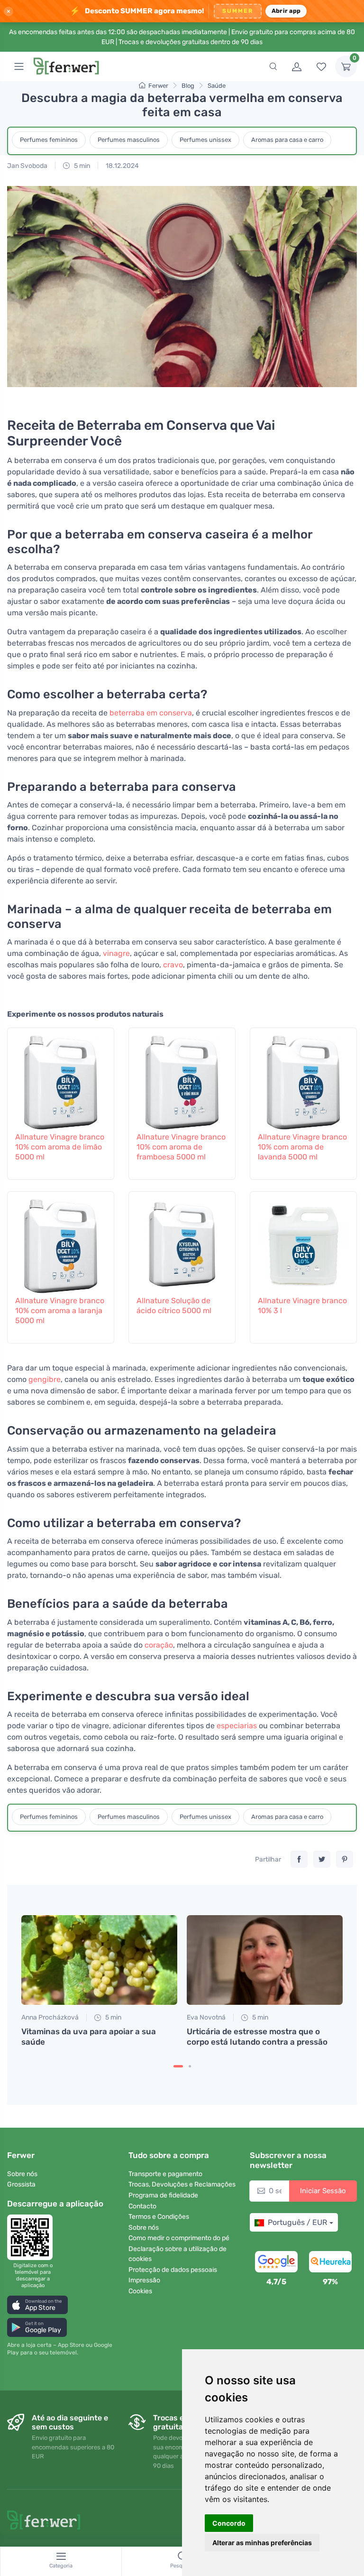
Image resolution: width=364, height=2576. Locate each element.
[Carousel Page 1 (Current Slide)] (178, 2066)
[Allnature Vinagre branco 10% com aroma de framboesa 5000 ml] (182, 1078)
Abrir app (286, 11)
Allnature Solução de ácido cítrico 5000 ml (174, 1306)
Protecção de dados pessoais (173, 2270)
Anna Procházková (50, 2017)
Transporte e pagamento (165, 2174)
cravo (173, 965)
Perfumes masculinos (129, 140)
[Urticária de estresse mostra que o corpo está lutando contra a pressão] (265, 1960)
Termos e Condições (159, 2217)
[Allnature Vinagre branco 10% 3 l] (303, 1242)
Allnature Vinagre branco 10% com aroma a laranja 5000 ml (60, 1311)
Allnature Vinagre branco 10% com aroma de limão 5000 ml (60, 1147)
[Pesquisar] (273, 66)
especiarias (237, 1726)
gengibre (45, 1379)
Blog (188, 86)
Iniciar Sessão (323, 2191)
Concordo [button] (229, 2523)
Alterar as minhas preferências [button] (262, 2543)
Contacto (142, 2206)
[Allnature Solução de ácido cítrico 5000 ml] (182, 1242)
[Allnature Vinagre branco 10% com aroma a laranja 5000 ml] (61, 1242)
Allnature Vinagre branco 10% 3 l (302, 1306)
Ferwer (158, 86)
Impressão (144, 2280)
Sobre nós (22, 2174)
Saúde (217, 86)
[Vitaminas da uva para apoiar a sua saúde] (99, 1960)
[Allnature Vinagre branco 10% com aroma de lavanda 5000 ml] (303, 1078)
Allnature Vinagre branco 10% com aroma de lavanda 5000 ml (302, 1147)
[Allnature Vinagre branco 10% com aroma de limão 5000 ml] (61, 1078)
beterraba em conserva (151, 713)
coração (159, 1645)
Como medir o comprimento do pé (179, 2238)
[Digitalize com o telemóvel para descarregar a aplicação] (33, 2237)
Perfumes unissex (205, 140)
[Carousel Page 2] (190, 2066)
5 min (81, 166)
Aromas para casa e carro (287, 140)
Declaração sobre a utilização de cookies (177, 2254)
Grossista (21, 2184)
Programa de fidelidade (163, 2195)
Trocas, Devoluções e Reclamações (182, 2184)
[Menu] (19, 66)
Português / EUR (297, 2222)
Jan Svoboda (27, 166)
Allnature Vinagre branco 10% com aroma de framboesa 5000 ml (181, 1147)
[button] (37, 2305)
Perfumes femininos (49, 140)
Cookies (140, 2291)
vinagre (116, 953)
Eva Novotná (206, 2017)
